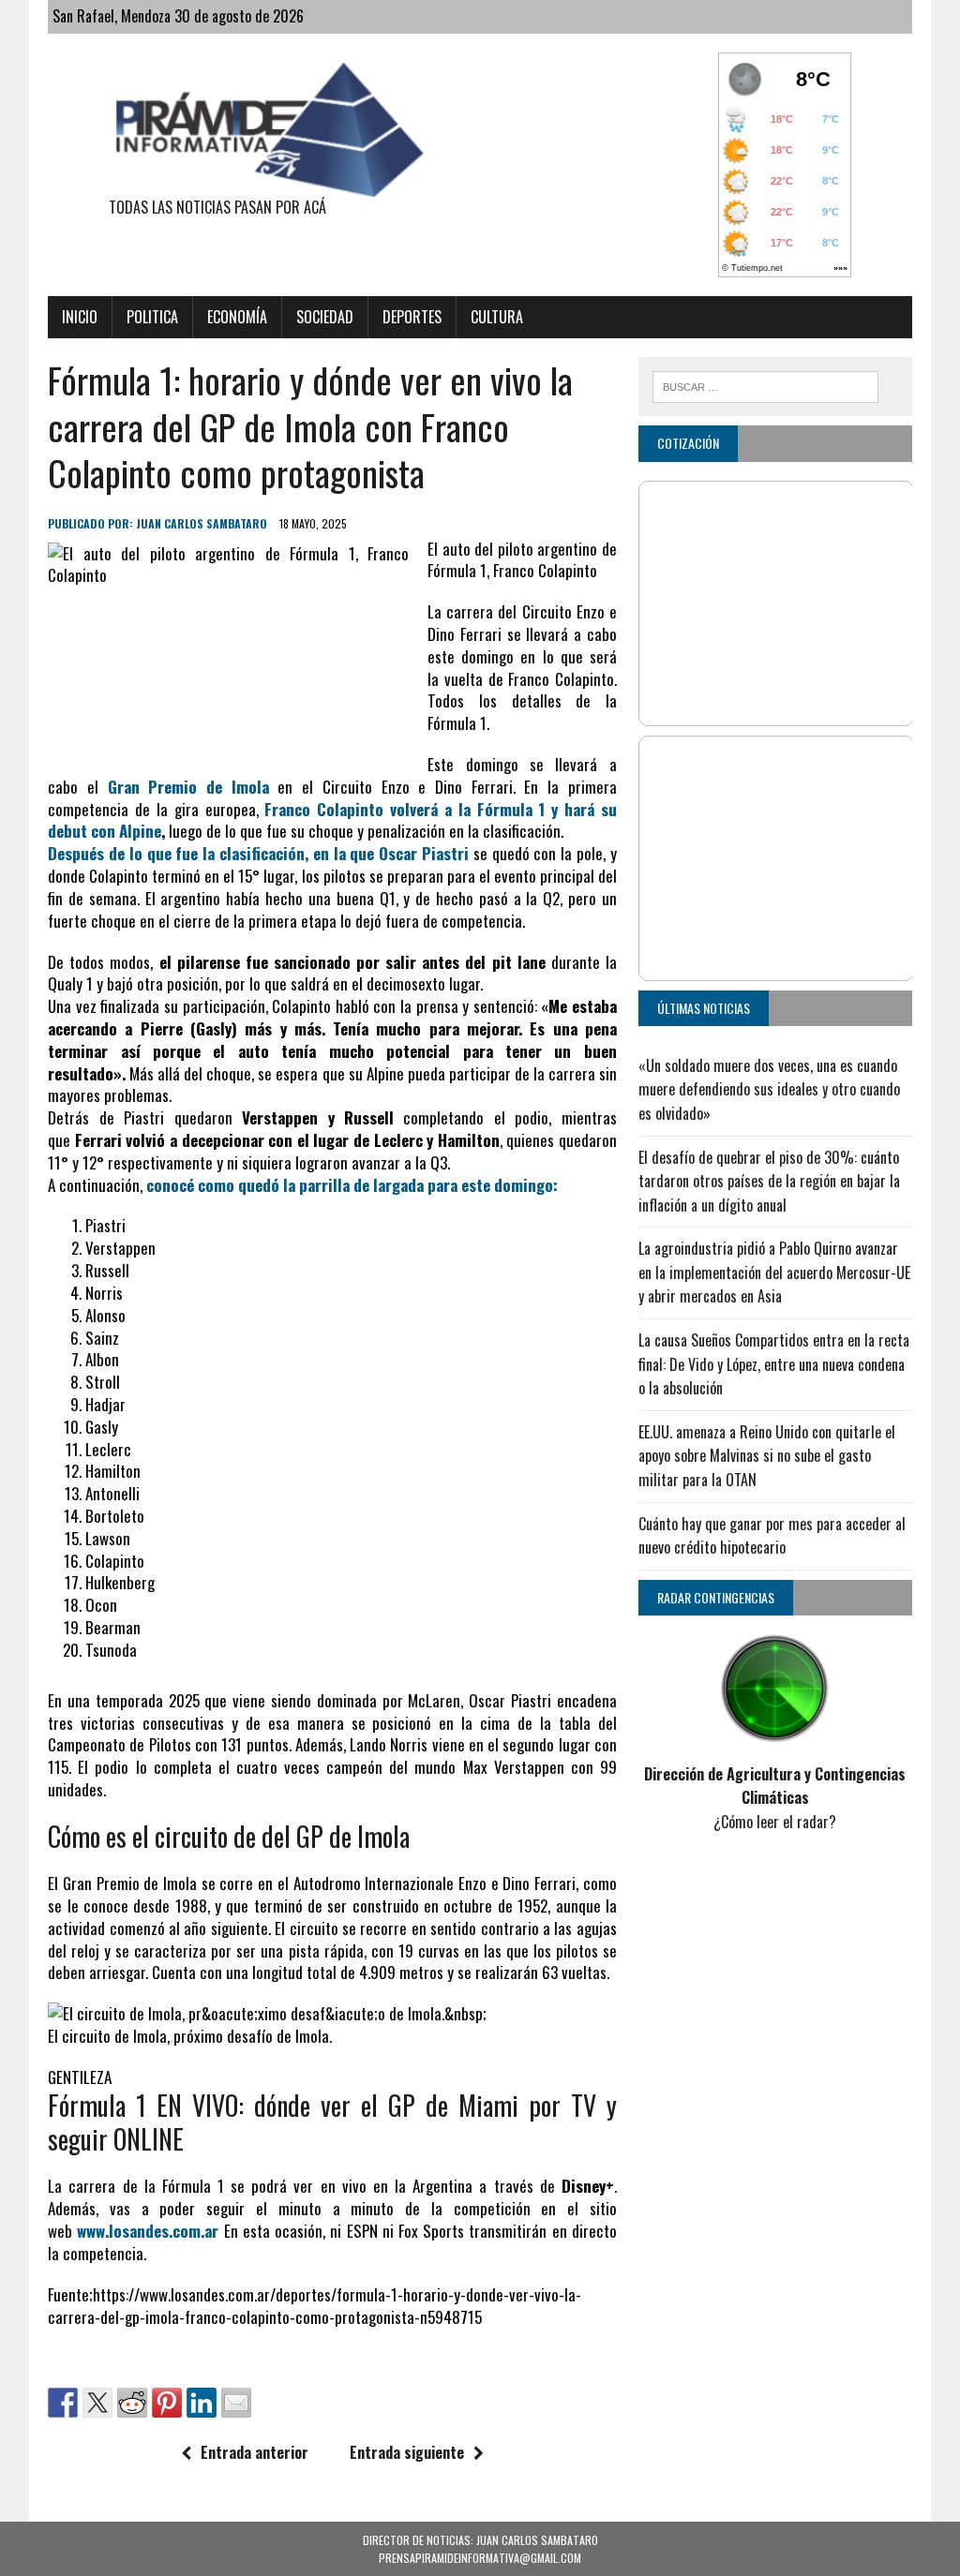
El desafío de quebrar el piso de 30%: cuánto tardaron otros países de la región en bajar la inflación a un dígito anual (769, 1181)
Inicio (80, 317)
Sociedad (325, 317)
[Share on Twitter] (97, 2403)
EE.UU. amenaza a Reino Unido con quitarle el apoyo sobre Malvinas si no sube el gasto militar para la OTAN (767, 1456)
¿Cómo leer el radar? (775, 1822)
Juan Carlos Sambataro (202, 523)
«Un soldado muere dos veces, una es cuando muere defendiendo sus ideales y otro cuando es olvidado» (769, 1089)
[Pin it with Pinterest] (167, 2403)
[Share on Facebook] (63, 2403)
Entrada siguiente (407, 2452)
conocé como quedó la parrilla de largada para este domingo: (352, 1185)
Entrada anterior (255, 2452)
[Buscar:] (766, 384)
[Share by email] (236, 2403)
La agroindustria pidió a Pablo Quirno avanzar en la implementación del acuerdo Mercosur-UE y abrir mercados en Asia (774, 1272)
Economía (237, 317)
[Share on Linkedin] (202, 2403)
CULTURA (497, 317)
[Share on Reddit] (132, 2403)
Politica (152, 317)
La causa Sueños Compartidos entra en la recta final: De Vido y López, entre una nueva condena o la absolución (774, 1364)
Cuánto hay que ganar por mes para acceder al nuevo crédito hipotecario (772, 1536)
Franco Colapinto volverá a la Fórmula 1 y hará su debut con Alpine (332, 820)
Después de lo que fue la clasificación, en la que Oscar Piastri (261, 853)
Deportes (412, 317)
